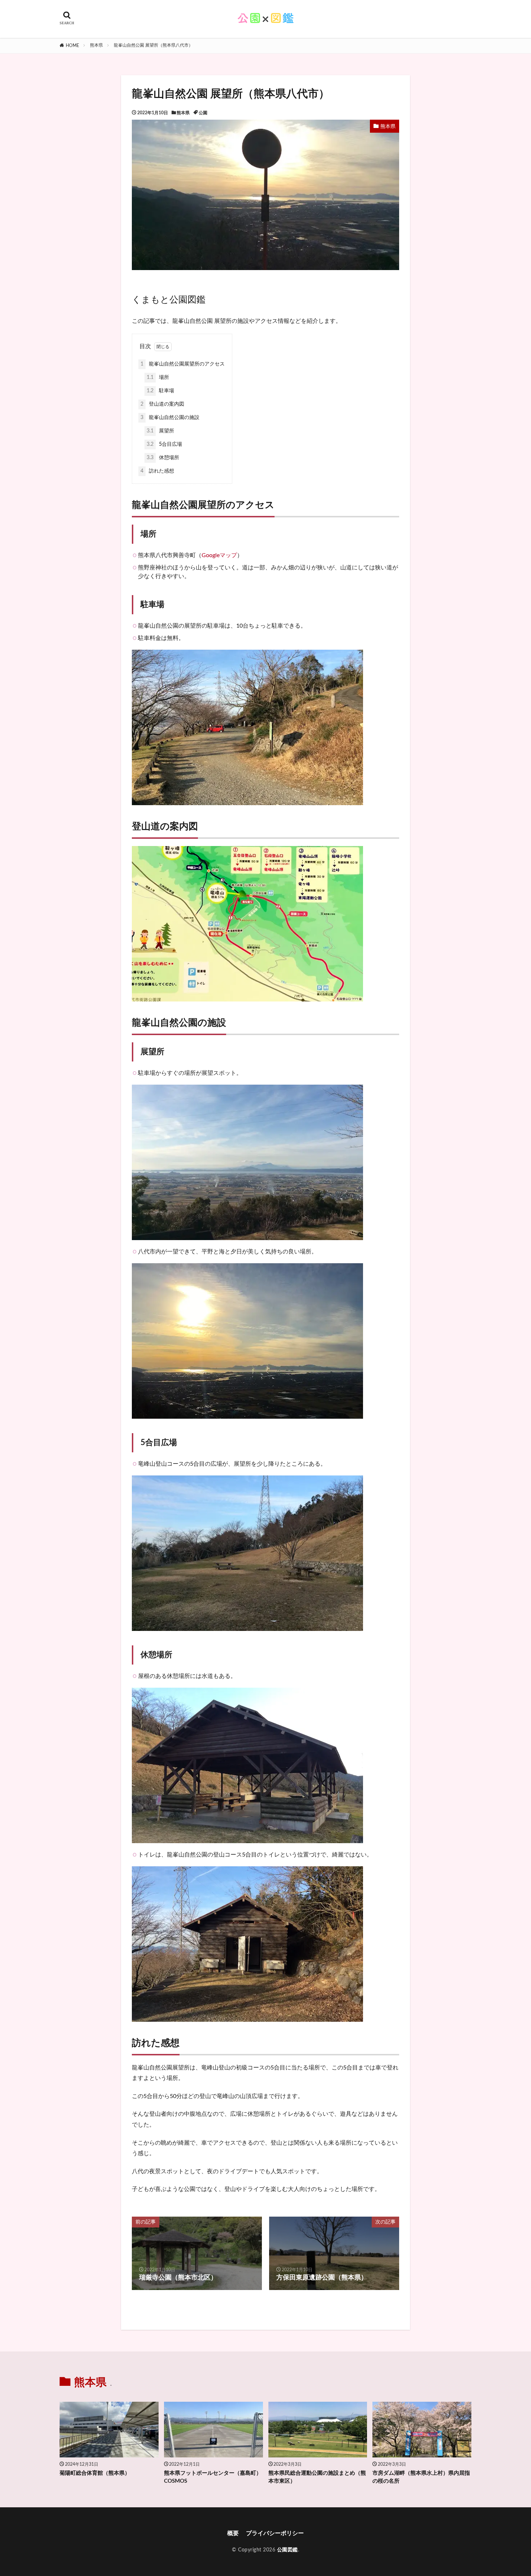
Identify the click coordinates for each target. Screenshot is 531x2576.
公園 (203, 113)
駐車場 (160, 391)
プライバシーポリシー (275, 2533)
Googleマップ (219, 555)
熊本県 (96, 45)
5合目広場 (164, 444)
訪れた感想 (157, 471)
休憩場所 (163, 458)
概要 (233, 2533)
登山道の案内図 (162, 404)
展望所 (160, 431)
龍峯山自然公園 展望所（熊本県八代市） (153, 45)
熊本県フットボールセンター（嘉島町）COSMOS (213, 2477)
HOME (72, 46)
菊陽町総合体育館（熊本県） (95, 2473)
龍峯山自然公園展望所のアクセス (183, 364)
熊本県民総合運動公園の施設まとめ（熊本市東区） (317, 2477)
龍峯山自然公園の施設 (170, 418)
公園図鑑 (288, 2550)
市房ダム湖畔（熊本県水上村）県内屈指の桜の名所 (421, 2477)
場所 (158, 377)
